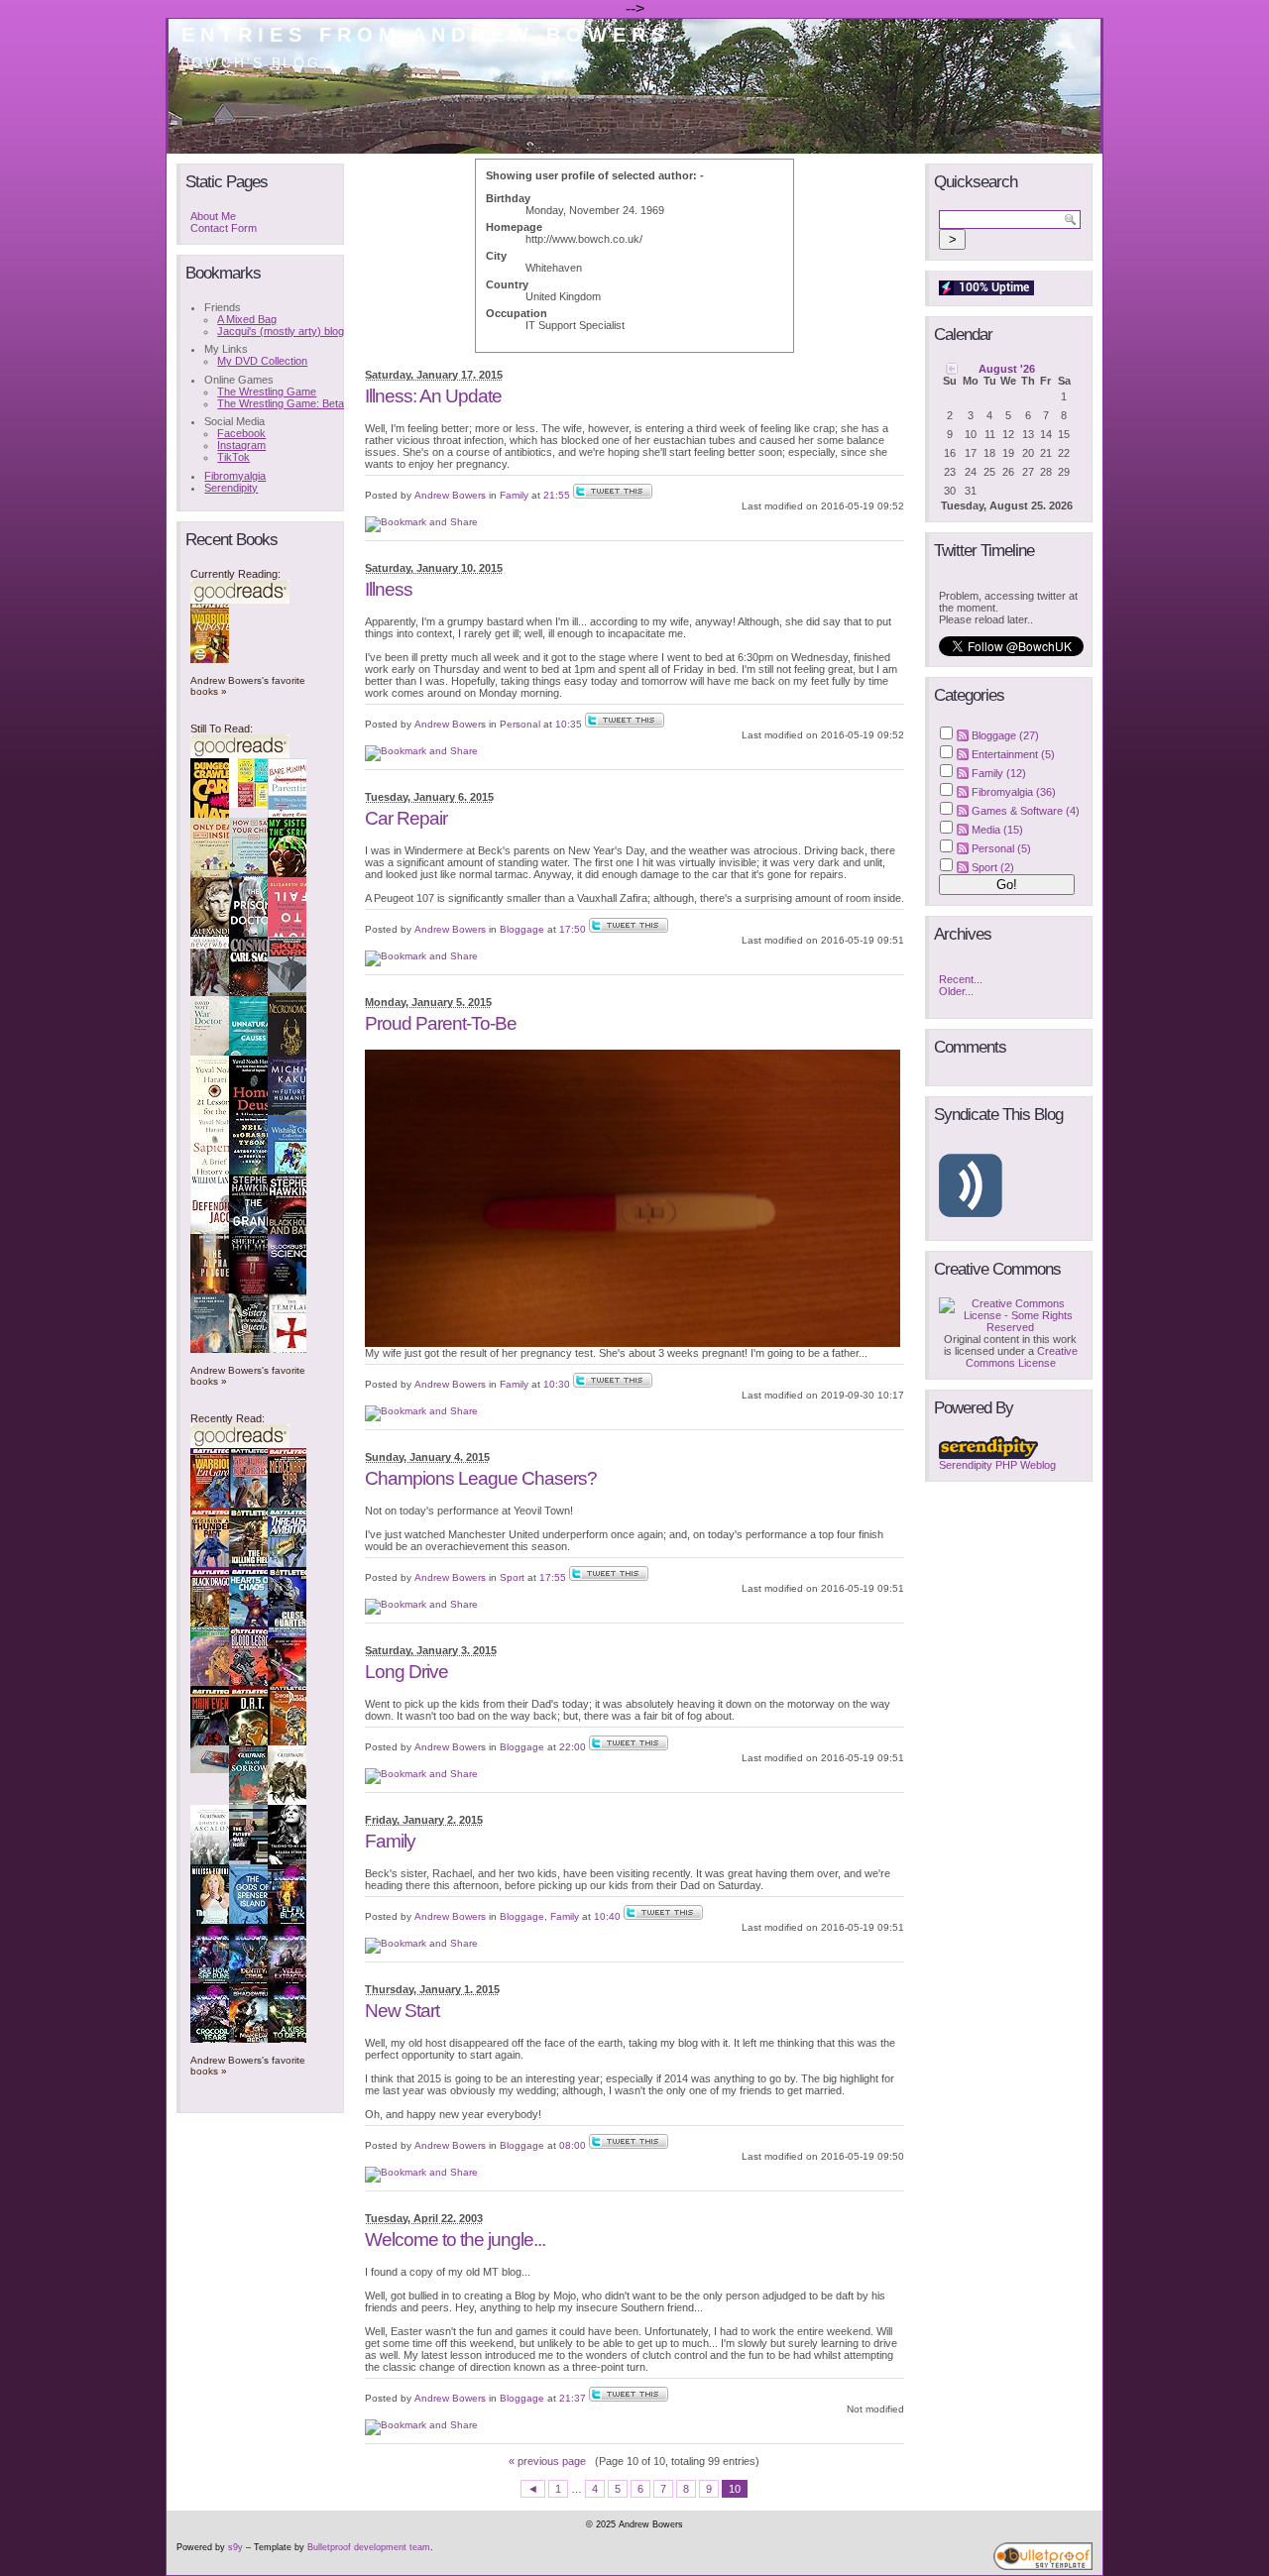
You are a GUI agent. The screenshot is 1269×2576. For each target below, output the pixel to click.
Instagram (241, 445)
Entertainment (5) (1013, 754)
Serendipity (231, 488)
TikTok (233, 457)
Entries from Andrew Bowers (426, 35)
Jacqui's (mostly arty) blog (281, 331)
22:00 (573, 1747)
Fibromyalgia (235, 476)
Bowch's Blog (251, 62)
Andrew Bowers (450, 495)
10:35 (569, 724)
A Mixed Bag (247, 319)
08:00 (573, 2145)
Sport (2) (993, 867)
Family (514, 495)
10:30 (557, 1384)
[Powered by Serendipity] (988, 1455)
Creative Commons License (1022, 1357)
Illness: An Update (433, 396)
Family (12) (999, 773)
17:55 (553, 1577)
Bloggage (522, 929)
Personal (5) (1001, 848)
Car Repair (406, 818)
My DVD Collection (262, 361)
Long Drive (406, 1672)
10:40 (607, 1916)
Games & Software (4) (1026, 811)
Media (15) (997, 830)
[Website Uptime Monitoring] (986, 291)
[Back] (952, 368)
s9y (235, 2547)
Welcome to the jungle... (455, 2240)
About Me (213, 216)
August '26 (1007, 369)
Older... (956, 991)
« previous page (547, 2461)
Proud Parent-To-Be (441, 1023)
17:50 (573, 929)
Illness (389, 589)
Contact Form (224, 228)
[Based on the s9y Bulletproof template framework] (1043, 2567)
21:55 (557, 495)
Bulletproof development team (369, 2547)
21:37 (573, 2398)
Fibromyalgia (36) (1014, 792)
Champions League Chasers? (481, 1478)
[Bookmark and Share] (421, 522)
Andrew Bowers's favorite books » (248, 686)
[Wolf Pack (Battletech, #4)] (215, 1769)
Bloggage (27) (1005, 735)
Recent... (961, 979)
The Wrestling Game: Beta (281, 403)
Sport (512, 1577)
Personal (520, 724)
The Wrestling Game (267, 392)
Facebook (241, 433)
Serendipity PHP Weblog (997, 1465)
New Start (402, 2011)
